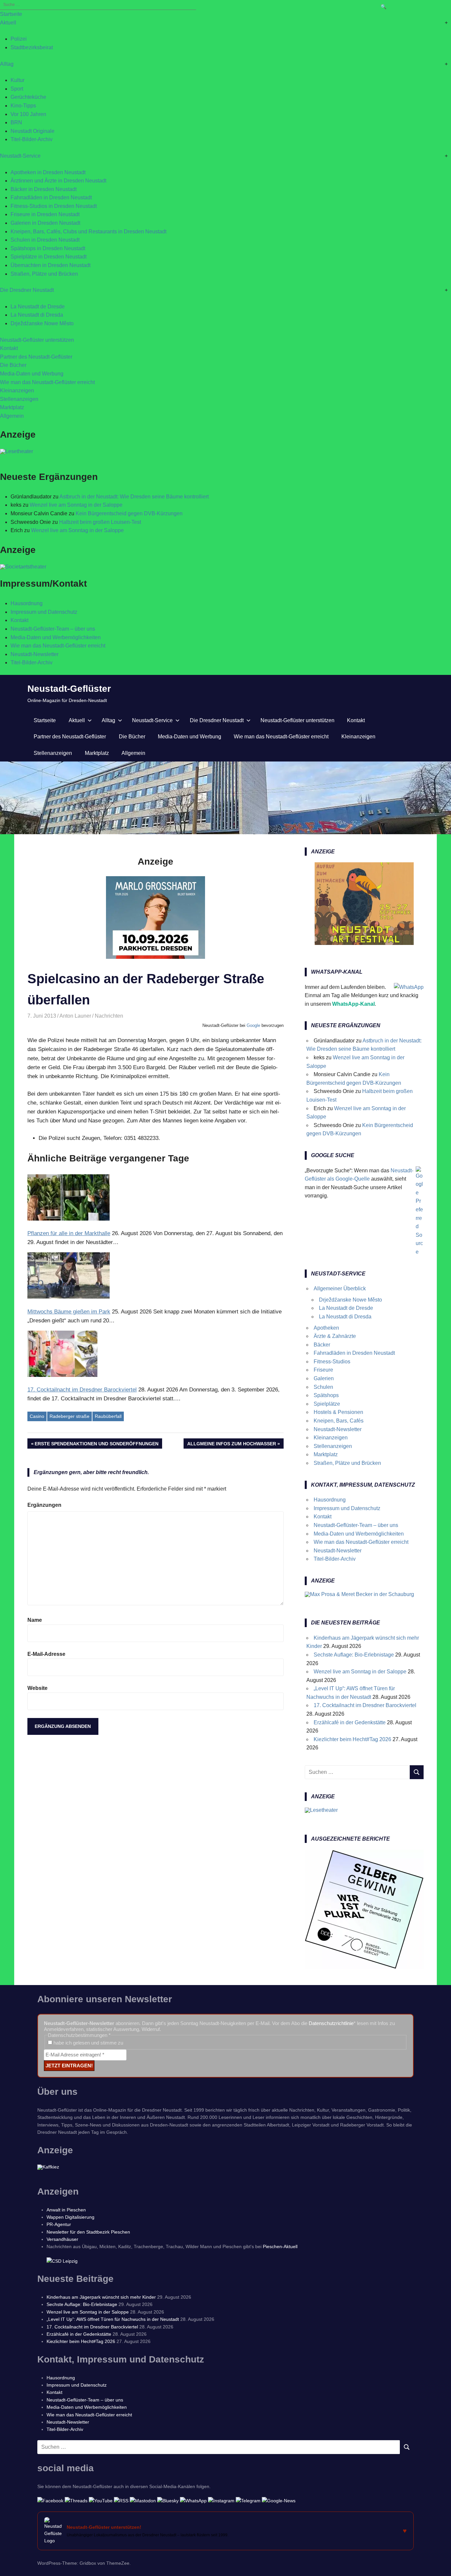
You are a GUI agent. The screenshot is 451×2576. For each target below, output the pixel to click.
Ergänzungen (44, 1505)
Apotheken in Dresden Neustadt (48, 172)
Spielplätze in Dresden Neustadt (49, 257)
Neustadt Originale (33, 131)
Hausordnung (27, 603)
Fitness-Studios (332, 1362)
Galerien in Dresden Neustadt (45, 223)
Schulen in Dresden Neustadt (45, 240)
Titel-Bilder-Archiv (32, 139)
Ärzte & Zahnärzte (335, 1336)
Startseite (11, 14)
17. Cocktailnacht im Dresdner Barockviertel (365, 1705)
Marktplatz (12, 407)
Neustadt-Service (20, 156)
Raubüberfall (108, 1416)
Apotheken (326, 1328)
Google (253, 1025)
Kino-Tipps (23, 106)
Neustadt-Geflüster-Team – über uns (53, 629)
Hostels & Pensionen (338, 1412)
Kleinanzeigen (17, 390)
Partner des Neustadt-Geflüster (36, 357)
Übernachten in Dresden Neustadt (51, 265)
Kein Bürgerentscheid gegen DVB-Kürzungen (129, 513)
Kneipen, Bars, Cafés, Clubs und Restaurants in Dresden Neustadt (88, 232)
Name (35, 1620)
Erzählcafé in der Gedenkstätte (350, 1722)
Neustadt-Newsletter (35, 654)
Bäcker (322, 1345)
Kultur (17, 80)
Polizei (19, 39)
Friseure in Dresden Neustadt (45, 214)
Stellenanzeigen (19, 399)
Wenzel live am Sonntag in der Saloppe (76, 505)
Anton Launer (75, 1016)
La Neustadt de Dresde (38, 307)
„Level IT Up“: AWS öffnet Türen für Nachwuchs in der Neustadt (113, 2319)
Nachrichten (109, 1016)
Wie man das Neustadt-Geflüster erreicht (47, 382)
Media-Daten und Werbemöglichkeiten (56, 637)
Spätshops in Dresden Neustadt (48, 248)
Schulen (323, 1387)
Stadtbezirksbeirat (32, 47)
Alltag (7, 64)
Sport (17, 89)
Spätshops (326, 1395)
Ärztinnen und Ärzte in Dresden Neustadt (58, 181)
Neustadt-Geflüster (69, 689)
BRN (16, 122)
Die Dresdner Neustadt (27, 290)
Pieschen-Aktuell (280, 2246)
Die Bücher (13, 365)
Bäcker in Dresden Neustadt (44, 189)
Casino (37, 1416)
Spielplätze (327, 1404)
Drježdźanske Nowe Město (42, 323)
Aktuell (8, 23)
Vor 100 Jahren (28, 114)
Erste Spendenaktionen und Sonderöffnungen (97, 1445)
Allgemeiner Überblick (340, 1288)
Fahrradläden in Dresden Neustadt (51, 197)
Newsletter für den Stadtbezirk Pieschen (88, 2232)
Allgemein (12, 416)
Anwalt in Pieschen (66, 2210)
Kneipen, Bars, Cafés (339, 1421)
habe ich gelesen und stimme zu (88, 2043)
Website (37, 1688)
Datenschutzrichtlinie (331, 2023)
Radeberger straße (69, 1416)
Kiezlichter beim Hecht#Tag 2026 (352, 1739)
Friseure (323, 1370)
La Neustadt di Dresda (37, 315)
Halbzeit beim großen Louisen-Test (100, 522)
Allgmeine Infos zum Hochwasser (232, 1445)
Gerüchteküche (28, 97)
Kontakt (9, 348)
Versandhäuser (62, 2239)
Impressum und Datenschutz (44, 612)
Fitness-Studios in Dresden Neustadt (54, 206)
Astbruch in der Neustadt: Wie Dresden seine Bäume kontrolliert (134, 497)
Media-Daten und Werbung (32, 374)
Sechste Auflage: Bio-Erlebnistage (354, 1655)
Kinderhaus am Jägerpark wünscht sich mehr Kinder (101, 2297)
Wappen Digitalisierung (70, 2217)
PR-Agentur (59, 2224)
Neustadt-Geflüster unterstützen (37, 340)
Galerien (324, 1378)
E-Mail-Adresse (46, 1654)
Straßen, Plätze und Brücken (44, 274)
